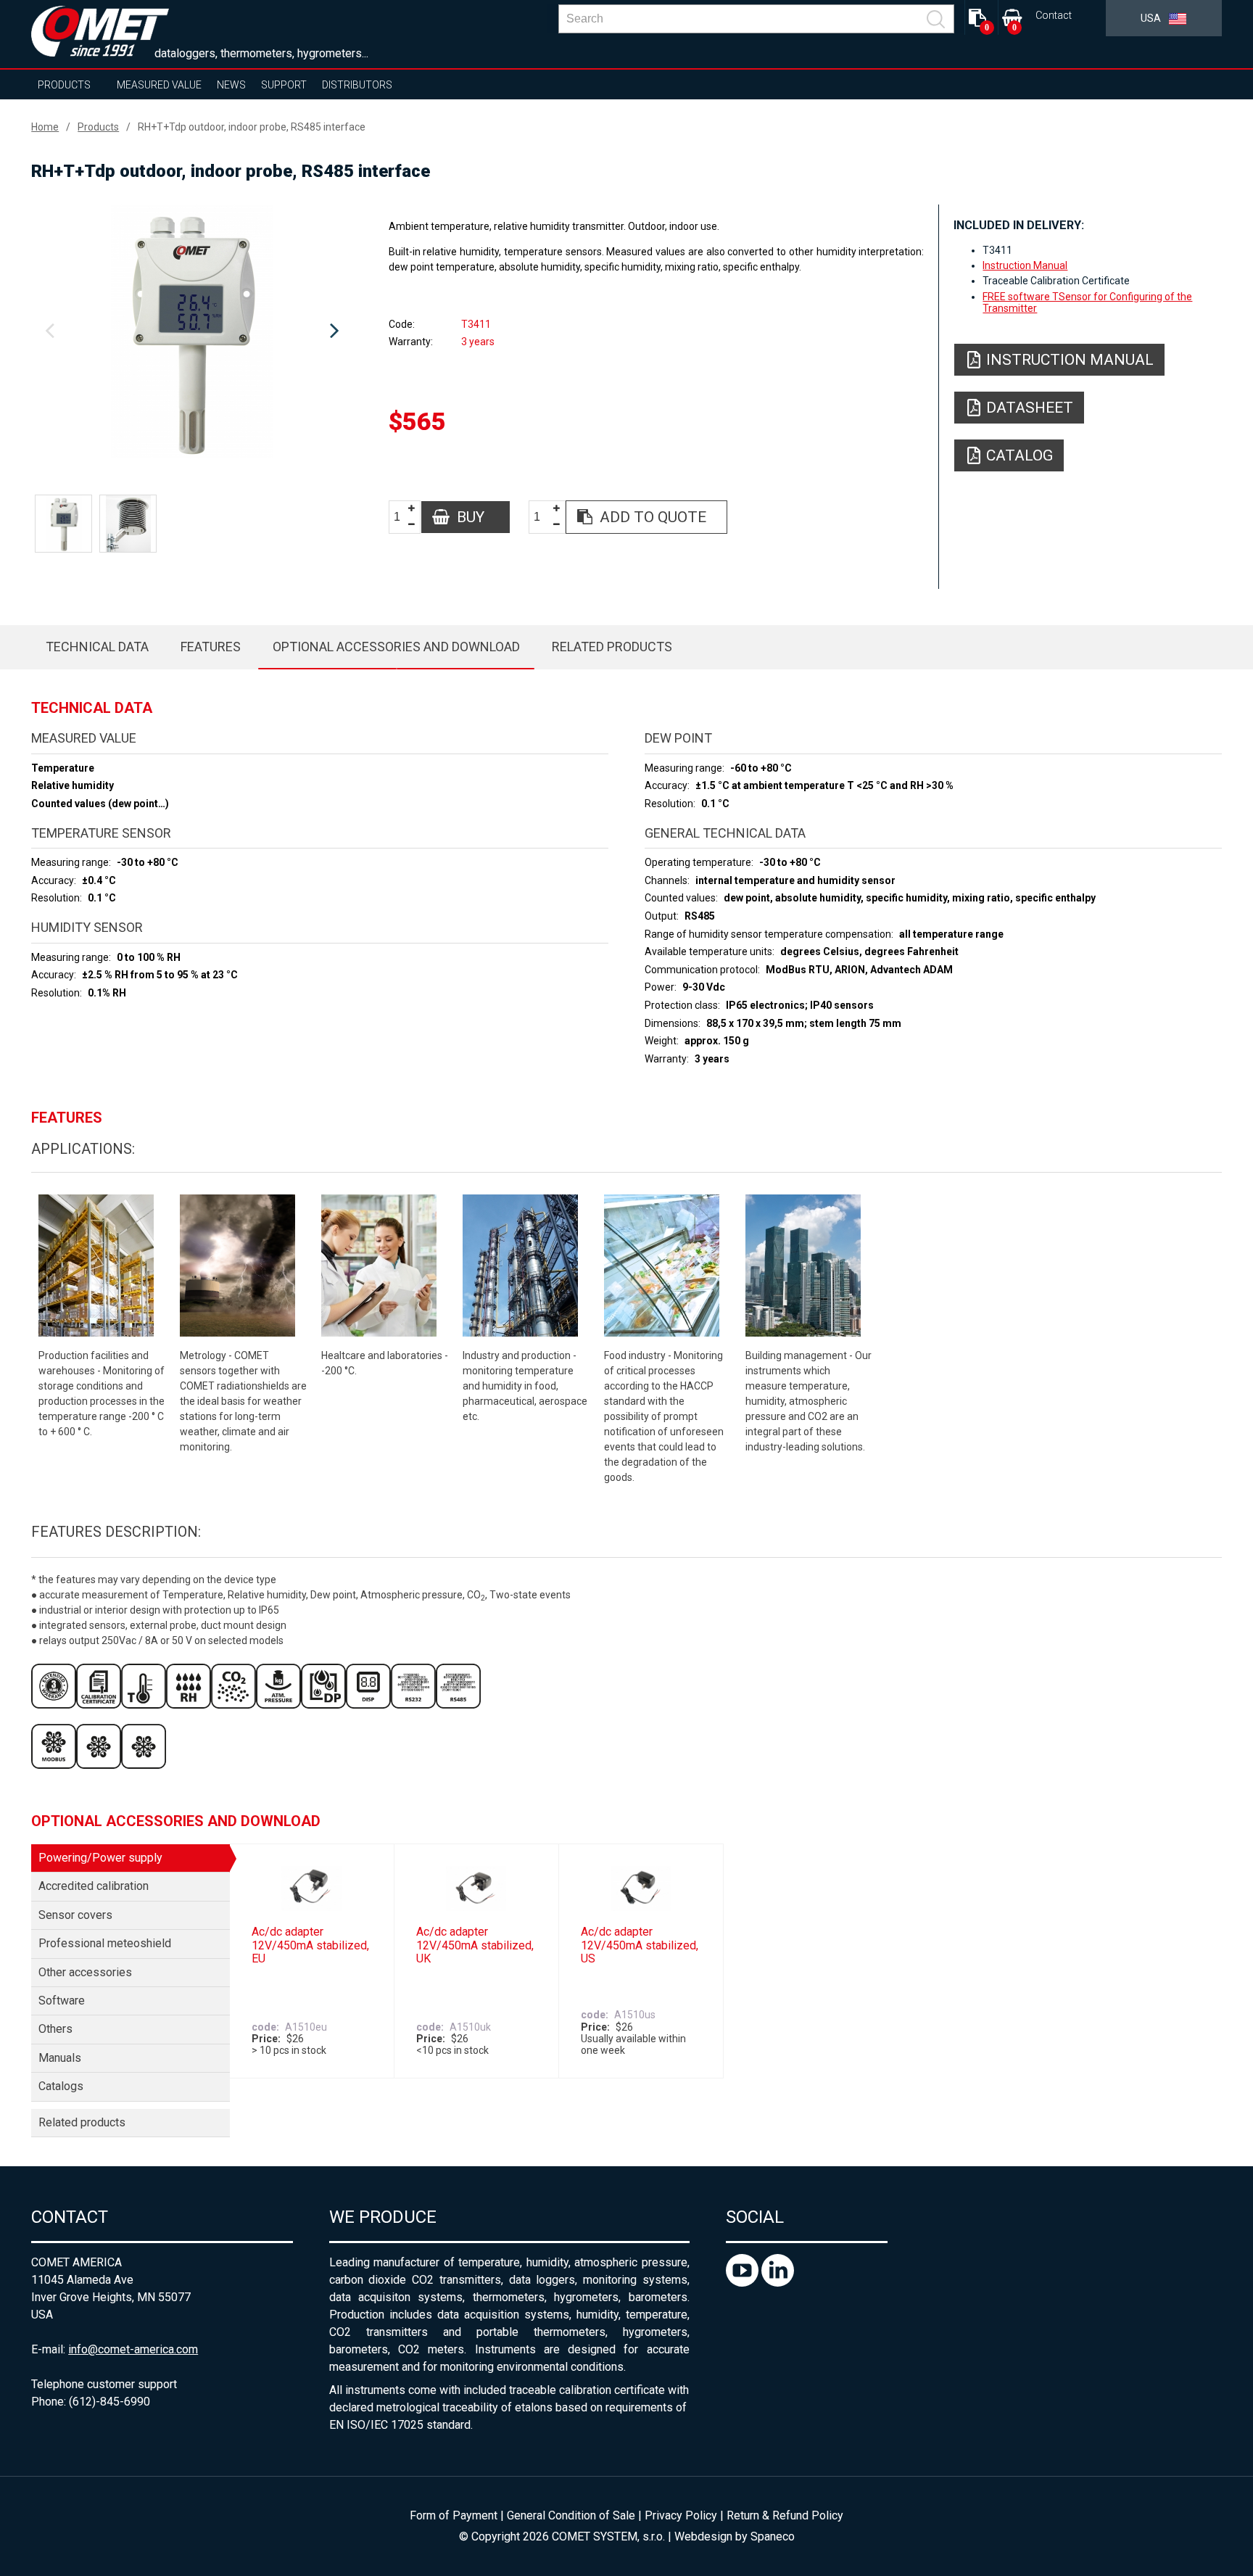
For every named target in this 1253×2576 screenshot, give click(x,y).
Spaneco (773, 2536)
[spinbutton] (402, 517)
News (231, 85)
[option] (192, 331)
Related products (612, 647)
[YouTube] (744, 2283)
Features (211, 647)
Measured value (159, 85)
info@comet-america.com (133, 2349)
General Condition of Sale (571, 2515)
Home (45, 127)
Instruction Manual (1025, 265)
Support (284, 85)
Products (64, 85)
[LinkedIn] (778, 2283)
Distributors (357, 85)
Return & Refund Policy (785, 2515)
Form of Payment (454, 2515)
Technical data (97, 647)
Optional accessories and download (396, 647)
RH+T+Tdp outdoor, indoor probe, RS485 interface (252, 127)
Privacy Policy (681, 2515)
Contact (1054, 16)
